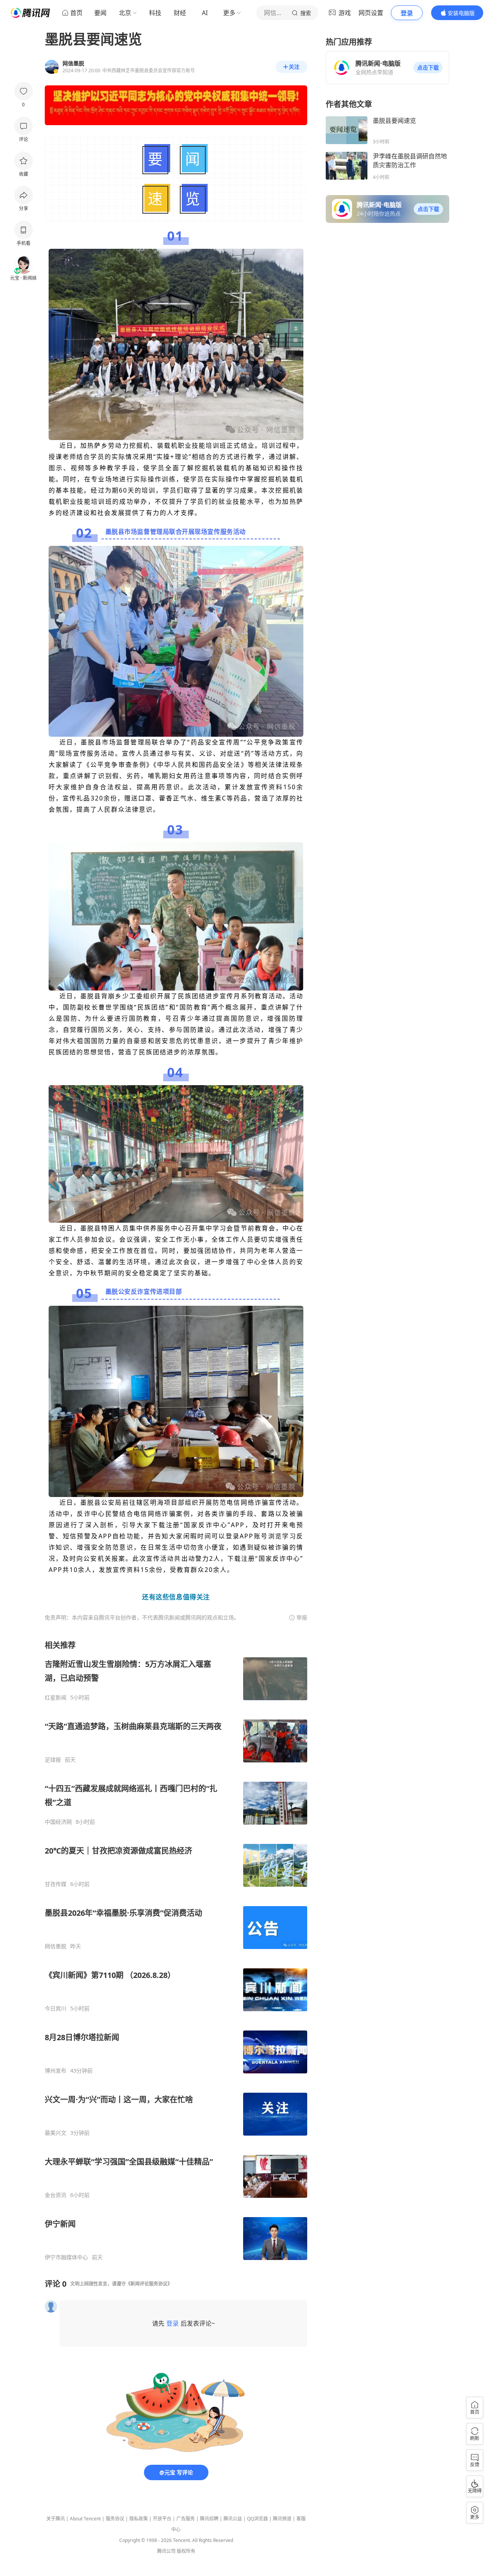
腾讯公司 (166, 2551)
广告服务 (186, 2519)
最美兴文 (56, 2133)
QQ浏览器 (257, 2519)
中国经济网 (58, 1822)
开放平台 (162, 2519)
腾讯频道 (282, 2519)
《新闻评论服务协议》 (149, 2284)
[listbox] (176, 1950)
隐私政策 (139, 2519)
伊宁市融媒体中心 (66, 2257)
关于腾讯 (56, 2519)
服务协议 (115, 2519)
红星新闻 (56, 1698)
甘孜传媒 (56, 1884)
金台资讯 (56, 2195)
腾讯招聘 (209, 2519)
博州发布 (56, 2071)
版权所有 (186, 2551)
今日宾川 (56, 2008)
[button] (428, 68)
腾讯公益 (233, 2519)
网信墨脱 (56, 1946)
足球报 (53, 1760)
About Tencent (85, 2519)
